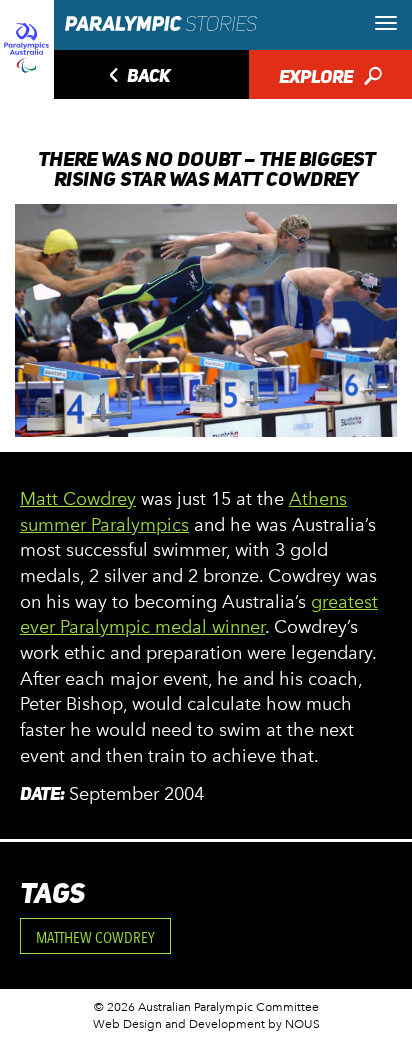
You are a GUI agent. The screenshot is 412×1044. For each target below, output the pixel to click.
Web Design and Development (179, 1024)
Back (137, 77)
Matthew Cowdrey (95, 937)
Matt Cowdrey (78, 499)
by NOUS (294, 1024)
